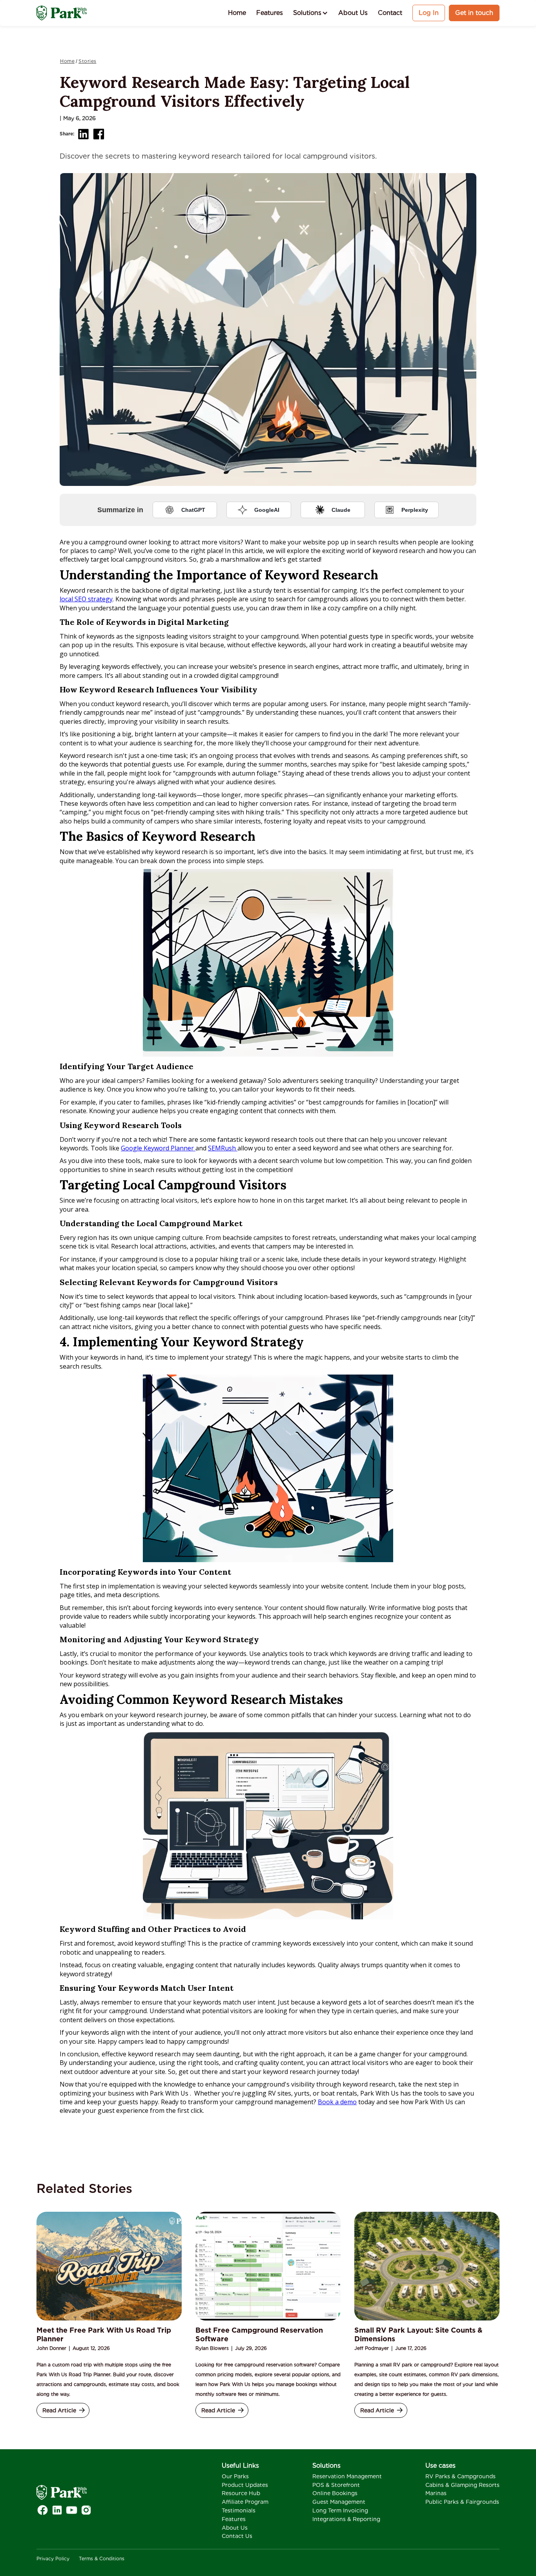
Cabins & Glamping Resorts (462, 2485)
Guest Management (339, 2502)
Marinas (436, 2493)
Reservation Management (347, 2476)
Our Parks (235, 2476)
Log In (429, 13)
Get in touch (474, 13)
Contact (390, 13)
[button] (311, 13)
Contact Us (237, 2536)
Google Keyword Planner (158, 1148)
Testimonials (239, 2510)
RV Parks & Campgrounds (460, 2476)
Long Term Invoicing (340, 2510)
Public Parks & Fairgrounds (462, 2502)
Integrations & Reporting (346, 2519)
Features (270, 13)
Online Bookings (335, 2493)
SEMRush (223, 1148)
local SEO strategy (86, 599)
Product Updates (245, 2485)
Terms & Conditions (102, 2559)
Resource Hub (241, 2493)
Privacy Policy (53, 2559)
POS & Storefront (336, 2485)
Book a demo (337, 2102)
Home (237, 13)
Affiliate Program (245, 2502)
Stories (88, 61)
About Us (353, 13)
